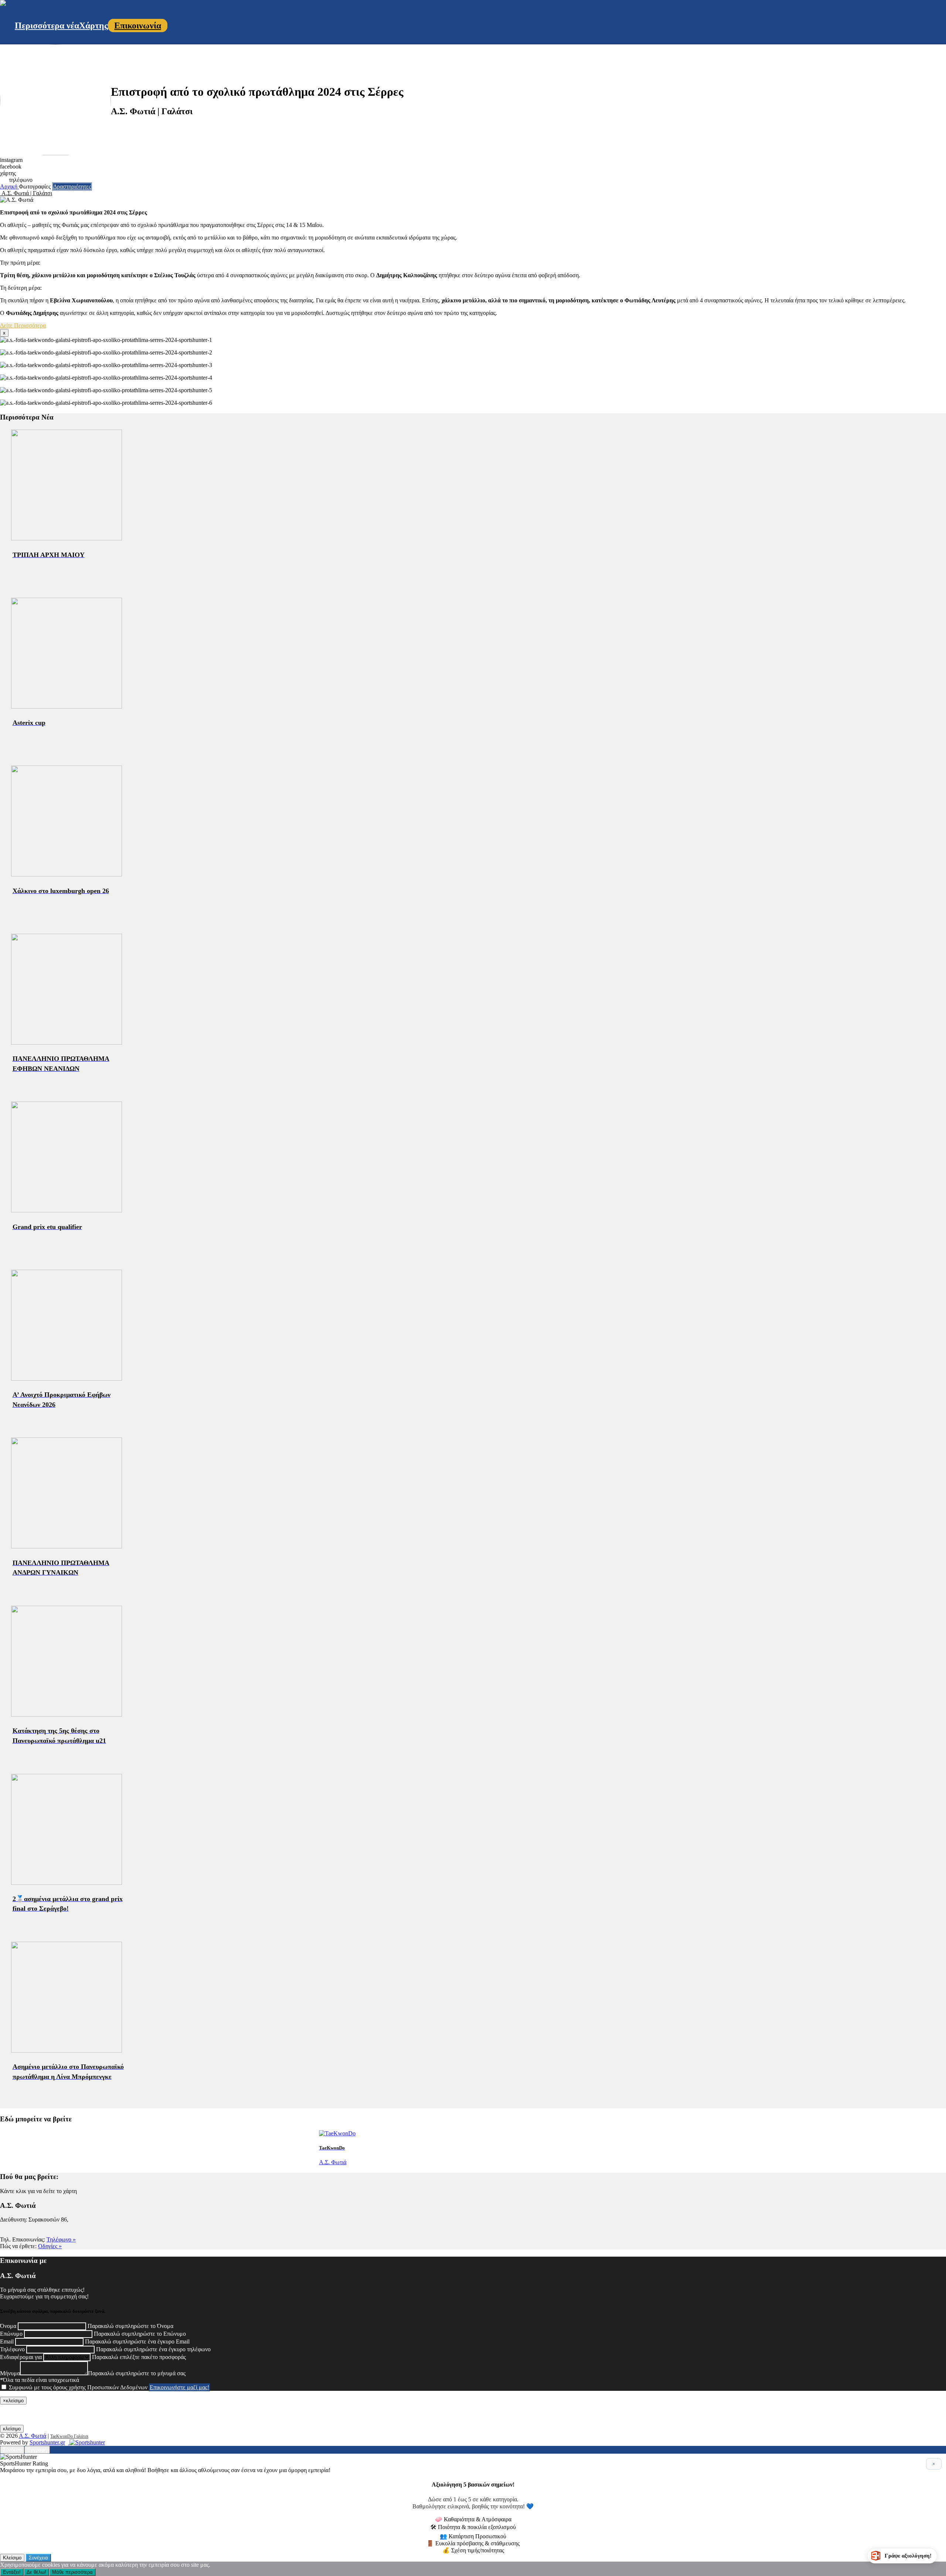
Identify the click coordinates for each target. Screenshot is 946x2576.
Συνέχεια (38, 2558)
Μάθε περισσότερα (72, 2572)
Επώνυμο (11, 2334)
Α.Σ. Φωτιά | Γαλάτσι (26, 193)
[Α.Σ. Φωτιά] (3, 4)
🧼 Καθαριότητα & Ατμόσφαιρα (473, 2519)
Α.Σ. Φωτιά (33, 2436)
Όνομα (8, 2326)
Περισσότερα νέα (47, 26)
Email (7, 2341)
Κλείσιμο (12, 2558)
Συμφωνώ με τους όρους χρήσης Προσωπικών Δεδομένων (78, 2387)
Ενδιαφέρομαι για (21, 2357)
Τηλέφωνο (12, 2349)
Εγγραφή (37, 2450)
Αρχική (9, 186)
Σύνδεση (12, 2450)
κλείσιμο (12, 2429)
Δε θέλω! (36, 2572)
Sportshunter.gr (47, 2442)
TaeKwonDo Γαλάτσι (69, 2436)
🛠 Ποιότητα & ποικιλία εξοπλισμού (473, 2527)
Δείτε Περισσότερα (23, 325)
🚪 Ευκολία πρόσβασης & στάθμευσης (473, 2543)
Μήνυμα (10, 2373)
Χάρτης (93, 26)
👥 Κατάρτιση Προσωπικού (473, 2536)
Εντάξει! (12, 2572)
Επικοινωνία (138, 26)
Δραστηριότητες (72, 186)
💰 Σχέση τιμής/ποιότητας (473, 2550)
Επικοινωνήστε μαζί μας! (179, 2387)
